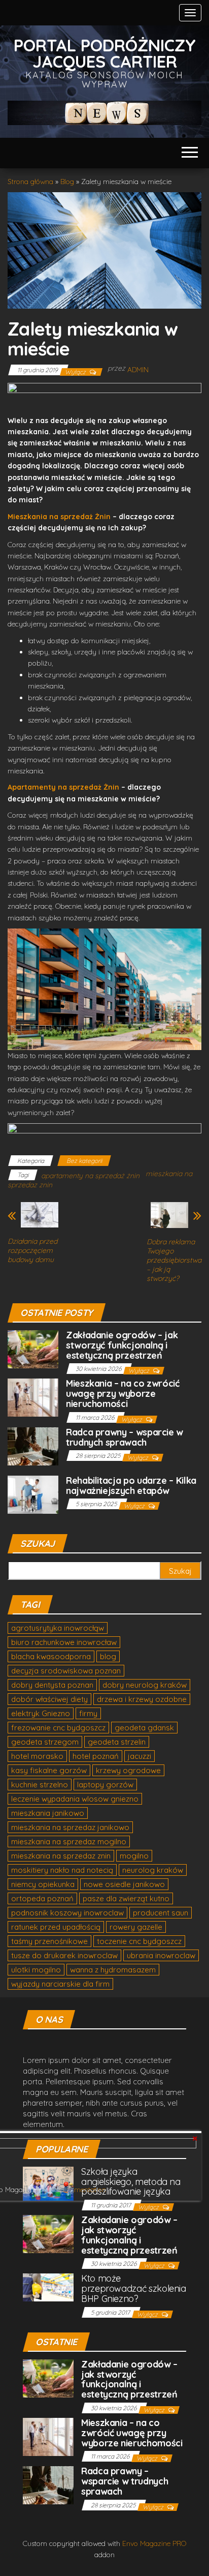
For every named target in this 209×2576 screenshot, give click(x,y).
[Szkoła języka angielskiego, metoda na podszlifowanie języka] (48, 2183)
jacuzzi (140, 1756)
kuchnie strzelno (40, 1785)
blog (108, 1656)
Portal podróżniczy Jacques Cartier (105, 53)
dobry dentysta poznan (52, 1685)
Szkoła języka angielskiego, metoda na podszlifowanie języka (131, 2182)
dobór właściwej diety (49, 1699)
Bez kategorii (84, 1161)
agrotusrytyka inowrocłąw (58, 1628)
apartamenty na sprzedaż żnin (90, 1176)
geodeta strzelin (117, 1742)
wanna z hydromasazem (113, 1970)
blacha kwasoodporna (51, 1656)
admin (138, 370)
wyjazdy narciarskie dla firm (60, 1984)
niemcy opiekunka (43, 1884)
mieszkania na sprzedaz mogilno (69, 1841)
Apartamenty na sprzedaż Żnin (64, 787)
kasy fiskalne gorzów (49, 1770)
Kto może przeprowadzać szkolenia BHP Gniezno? (134, 2288)
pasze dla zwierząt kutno (126, 1898)
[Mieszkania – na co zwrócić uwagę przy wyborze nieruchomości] (33, 1397)
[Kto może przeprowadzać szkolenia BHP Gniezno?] (48, 2286)
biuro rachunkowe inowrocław (64, 1642)
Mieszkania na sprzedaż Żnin (60, 517)
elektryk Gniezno (41, 1713)
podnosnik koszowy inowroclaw (67, 1913)
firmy (88, 1713)
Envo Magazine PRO (154, 2543)
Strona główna (30, 182)
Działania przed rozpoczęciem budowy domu (32, 1250)
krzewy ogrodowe (128, 1770)
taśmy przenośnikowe (49, 1941)
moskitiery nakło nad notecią (62, 1870)
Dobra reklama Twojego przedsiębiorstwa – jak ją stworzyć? (174, 1260)
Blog (67, 182)
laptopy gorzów (105, 1785)
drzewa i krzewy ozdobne (142, 1699)
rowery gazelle (136, 1927)
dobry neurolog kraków (145, 1685)
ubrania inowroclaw (161, 1955)
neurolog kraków (153, 1870)
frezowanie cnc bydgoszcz (58, 1728)
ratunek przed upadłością (56, 1927)
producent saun (161, 1913)
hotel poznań (96, 1756)
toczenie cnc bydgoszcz (139, 1941)
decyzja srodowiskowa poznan (66, 1671)
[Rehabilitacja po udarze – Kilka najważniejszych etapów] (33, 1494)
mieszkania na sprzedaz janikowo (70, 1827)
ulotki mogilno (36, 1970)
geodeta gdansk (144, 1728)
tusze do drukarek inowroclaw (64, 1955)
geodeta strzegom (45, 1742)
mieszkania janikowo (48, 1813)
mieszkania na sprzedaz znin (61, 1856)
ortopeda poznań (42, 1898)
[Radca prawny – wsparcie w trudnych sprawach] (33, 1445)
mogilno (134, 1856)
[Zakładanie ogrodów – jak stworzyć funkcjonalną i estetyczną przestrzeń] (33, 1348)
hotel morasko (37, 1756)
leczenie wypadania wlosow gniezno (75, 1799)
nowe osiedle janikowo (124, 1884)
